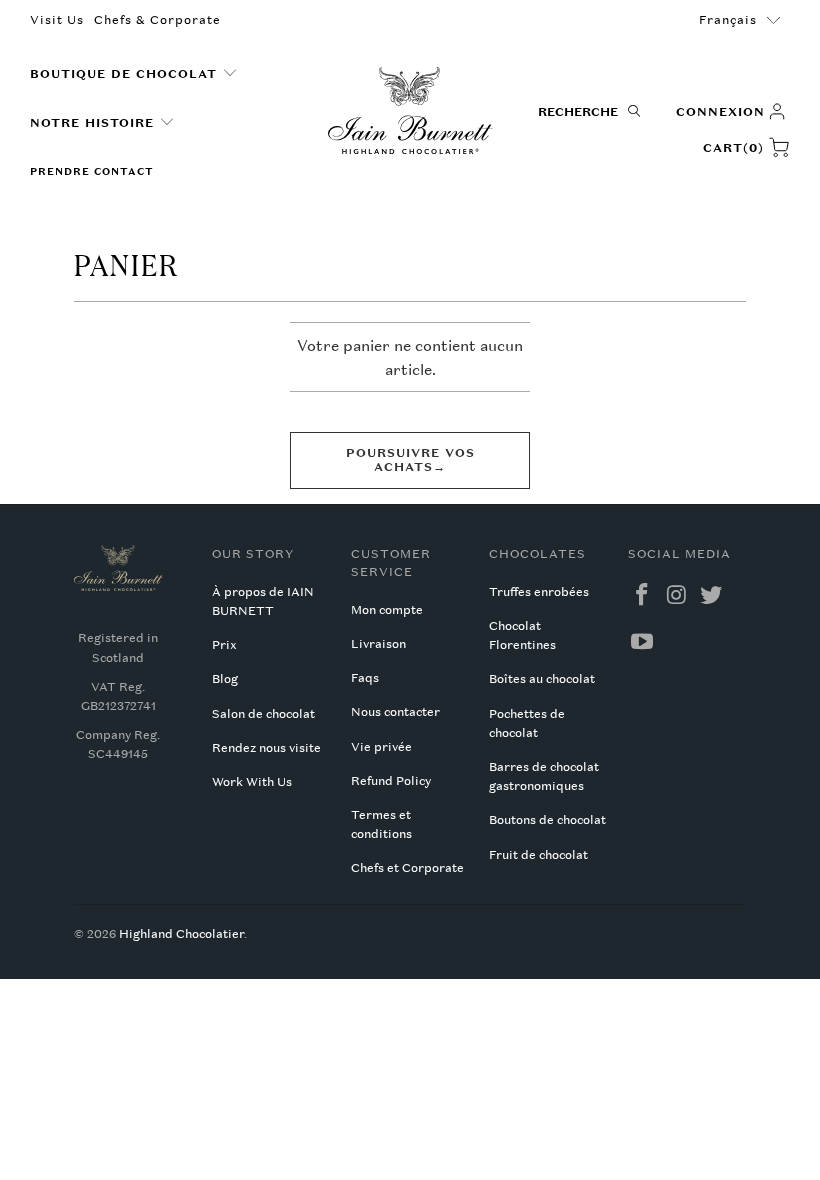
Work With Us (252, 782)
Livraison (378, 644)
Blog (225, 679)
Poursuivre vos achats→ (410, 460)
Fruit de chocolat (538, 855)
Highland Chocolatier (181, 934)
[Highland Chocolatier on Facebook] (643, 595)
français (728, 20)
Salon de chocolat (263, 714)
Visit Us (57, 20)
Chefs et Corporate (407, 868)
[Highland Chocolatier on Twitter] (712, 595)
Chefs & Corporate (157, 20)
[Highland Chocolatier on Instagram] (677, 595)
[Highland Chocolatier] (410, 111)
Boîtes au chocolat (542, 679)
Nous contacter (395, 712)
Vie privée (381, 747)
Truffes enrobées (539, 592)
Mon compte (387, 610)
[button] (134, 74)
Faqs (365, 678)
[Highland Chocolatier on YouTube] (643, 642)
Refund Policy (391, 781)
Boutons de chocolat (547, 820)
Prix (224, 645)
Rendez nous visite (266, 748)
